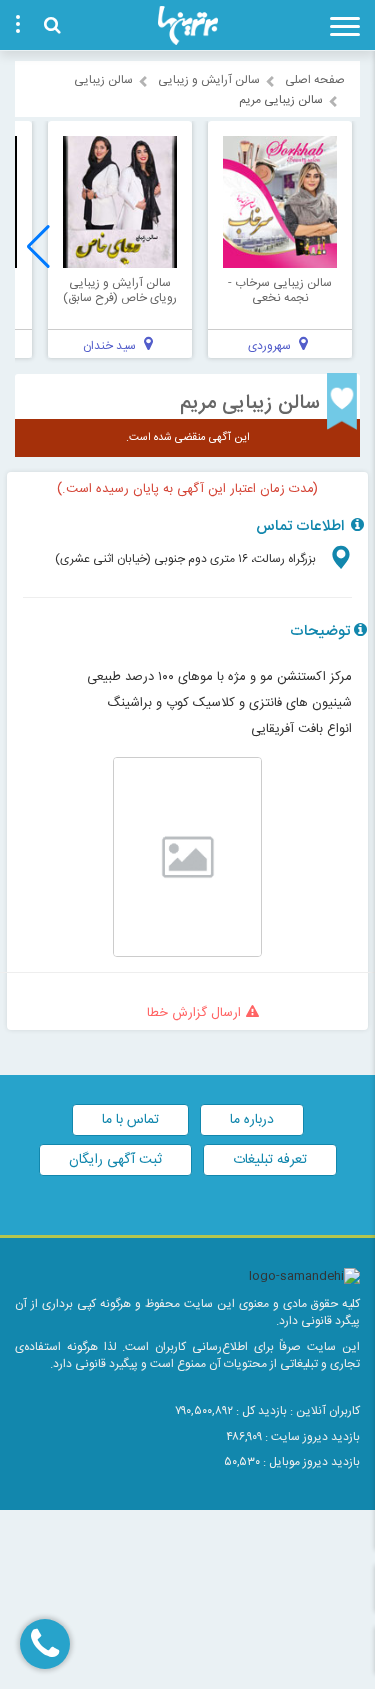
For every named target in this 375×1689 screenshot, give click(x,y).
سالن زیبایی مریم (250, 403)
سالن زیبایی (103, 80)
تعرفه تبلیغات (270, 1160)
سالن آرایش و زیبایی (209, 80)
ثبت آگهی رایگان (115, 1160)
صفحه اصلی (315, 80)
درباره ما (252, 1120)
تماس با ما (130, 1120)
